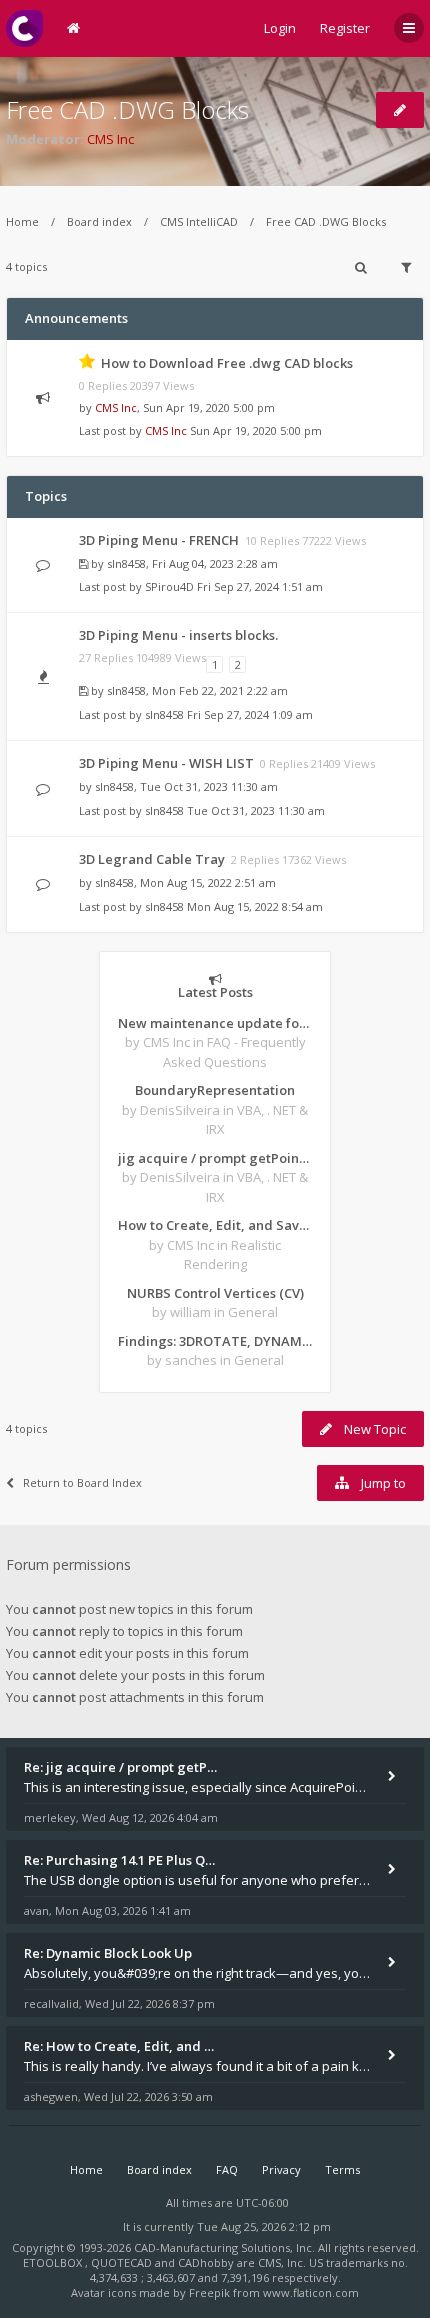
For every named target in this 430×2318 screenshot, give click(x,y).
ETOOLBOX (54, 2262)
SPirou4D (169, 586)
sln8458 (126, 563)
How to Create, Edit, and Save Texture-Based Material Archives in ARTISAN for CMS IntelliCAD (215, 1225)
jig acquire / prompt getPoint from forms (215, 1158)
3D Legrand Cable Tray (152, 859)
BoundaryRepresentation (215, 1090)
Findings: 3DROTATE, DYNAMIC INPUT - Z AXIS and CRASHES (215, 1341)
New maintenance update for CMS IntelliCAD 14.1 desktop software (215, 1023)
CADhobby (206, 2262)
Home (22, 221)
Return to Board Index (82, 1482)
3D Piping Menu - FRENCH (159, 540)
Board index (99, 221)
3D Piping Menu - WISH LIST (166, 763)
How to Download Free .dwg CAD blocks (227, 363)
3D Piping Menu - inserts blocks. (178, 635)
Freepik (209, 2292)
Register (345, 28)
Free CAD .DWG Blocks (127, 109)
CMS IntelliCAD (199, 221)
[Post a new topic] (400, 110)
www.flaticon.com (311, 2292)
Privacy (281, 2169)
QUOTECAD (123, 2262)
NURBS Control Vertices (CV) (215, 1293)
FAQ (227, 2169)
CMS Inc (110, 139)
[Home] (24, 28)
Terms (342, 2169)
